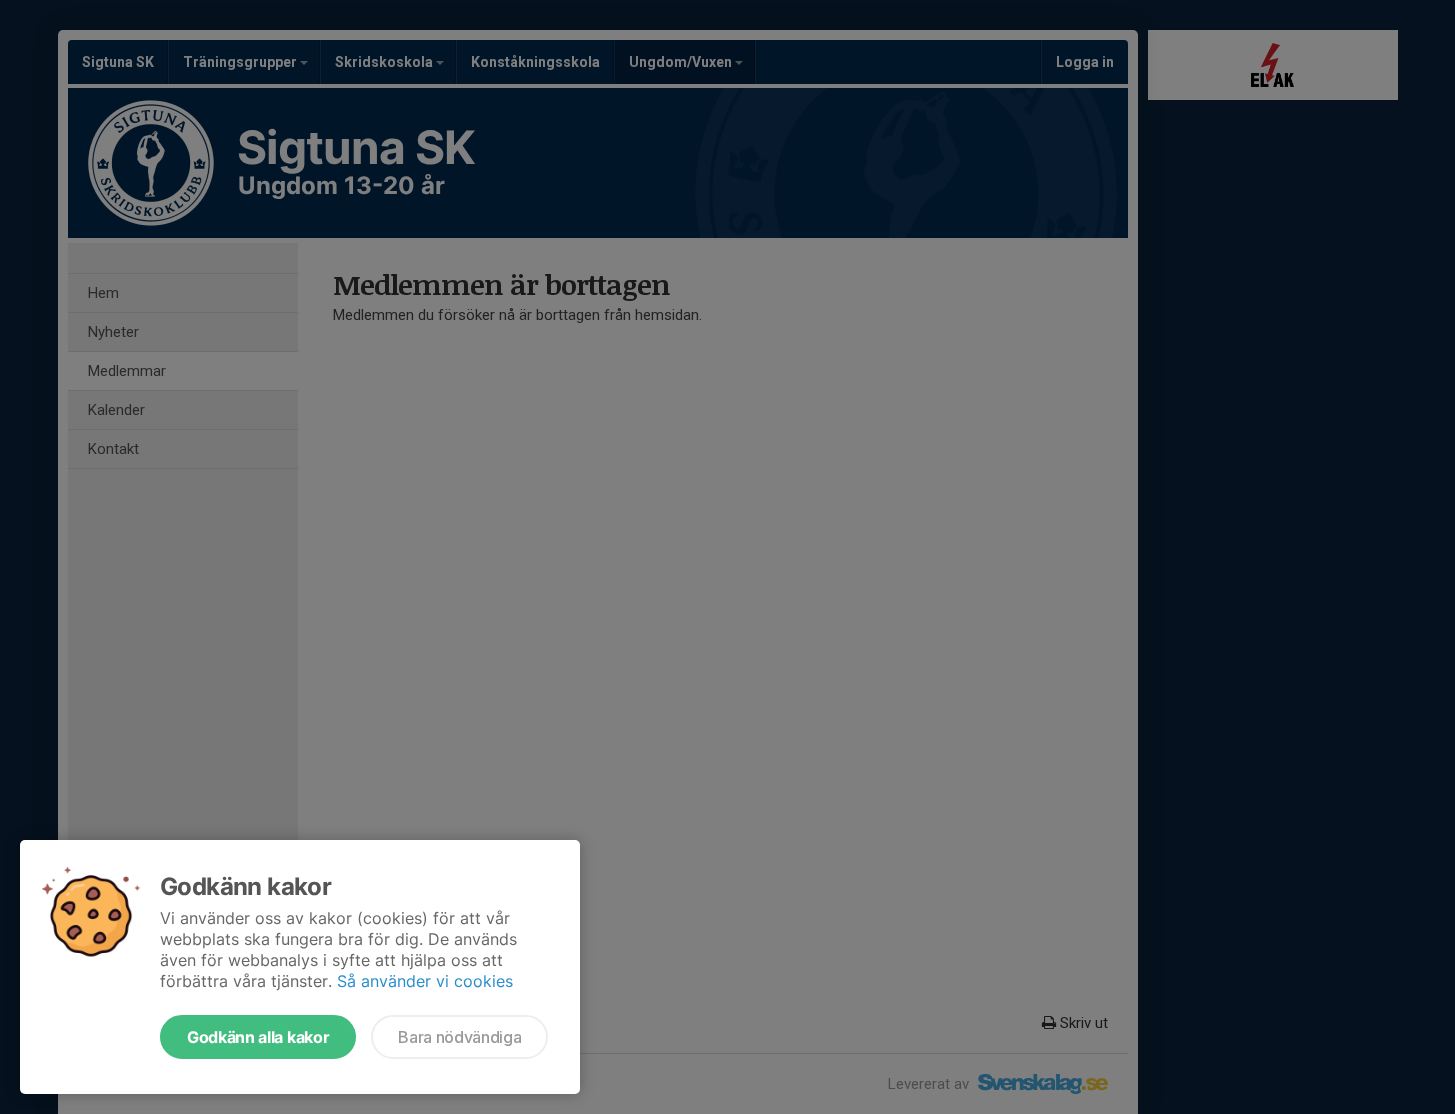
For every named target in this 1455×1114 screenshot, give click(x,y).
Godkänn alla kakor (258, 1037)
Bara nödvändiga (459, 1037)
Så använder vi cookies (425, 981)
